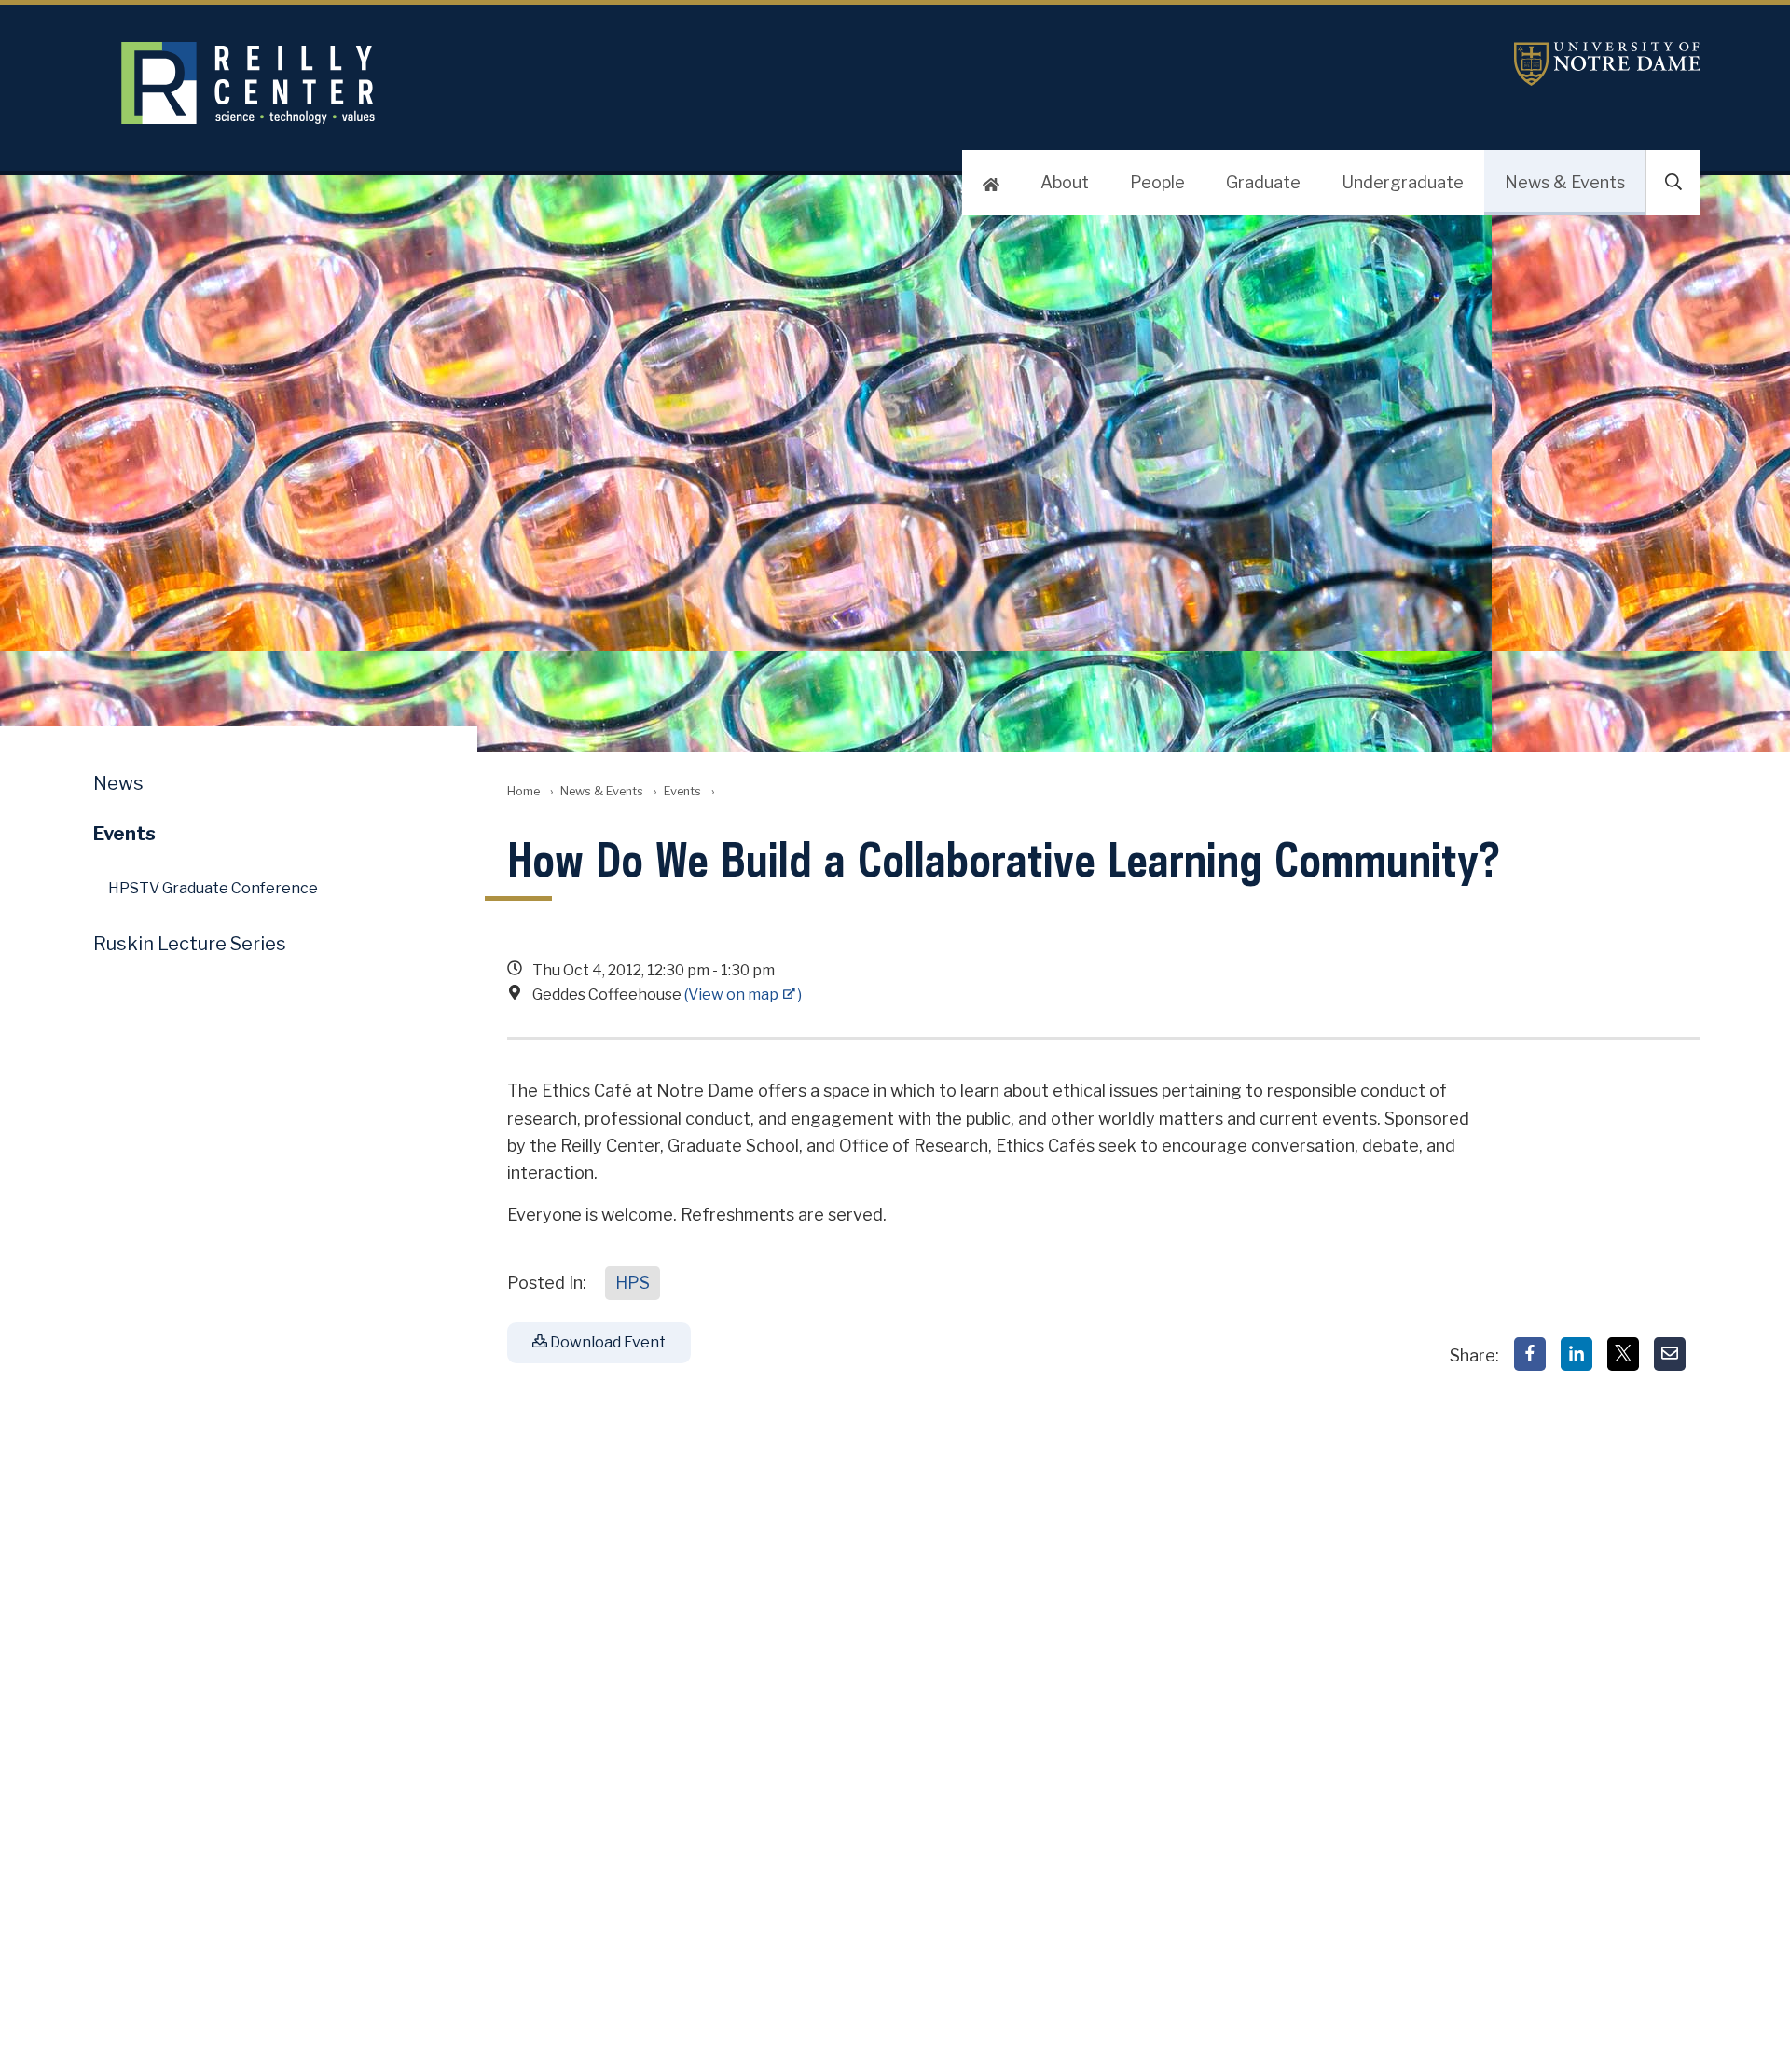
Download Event (606, 1342)
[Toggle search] (1673, 183)
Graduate (1263, 182)
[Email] (1670, 1354)
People (1157, 182)
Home (523, 791)
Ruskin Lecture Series (190, 944)
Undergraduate (1403, 182)
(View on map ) (743, 995)
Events (682, 791)
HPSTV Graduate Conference (213, 888)
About (1065, 182)
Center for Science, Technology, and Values (575, 83)
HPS (633, 1283)
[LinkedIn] (1577, 1354)
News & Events (1565, 182)
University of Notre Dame (1607, 64)
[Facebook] (1530, 1354)
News (118, 783)
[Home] (991, 183)
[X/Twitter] (1623, 1354)
